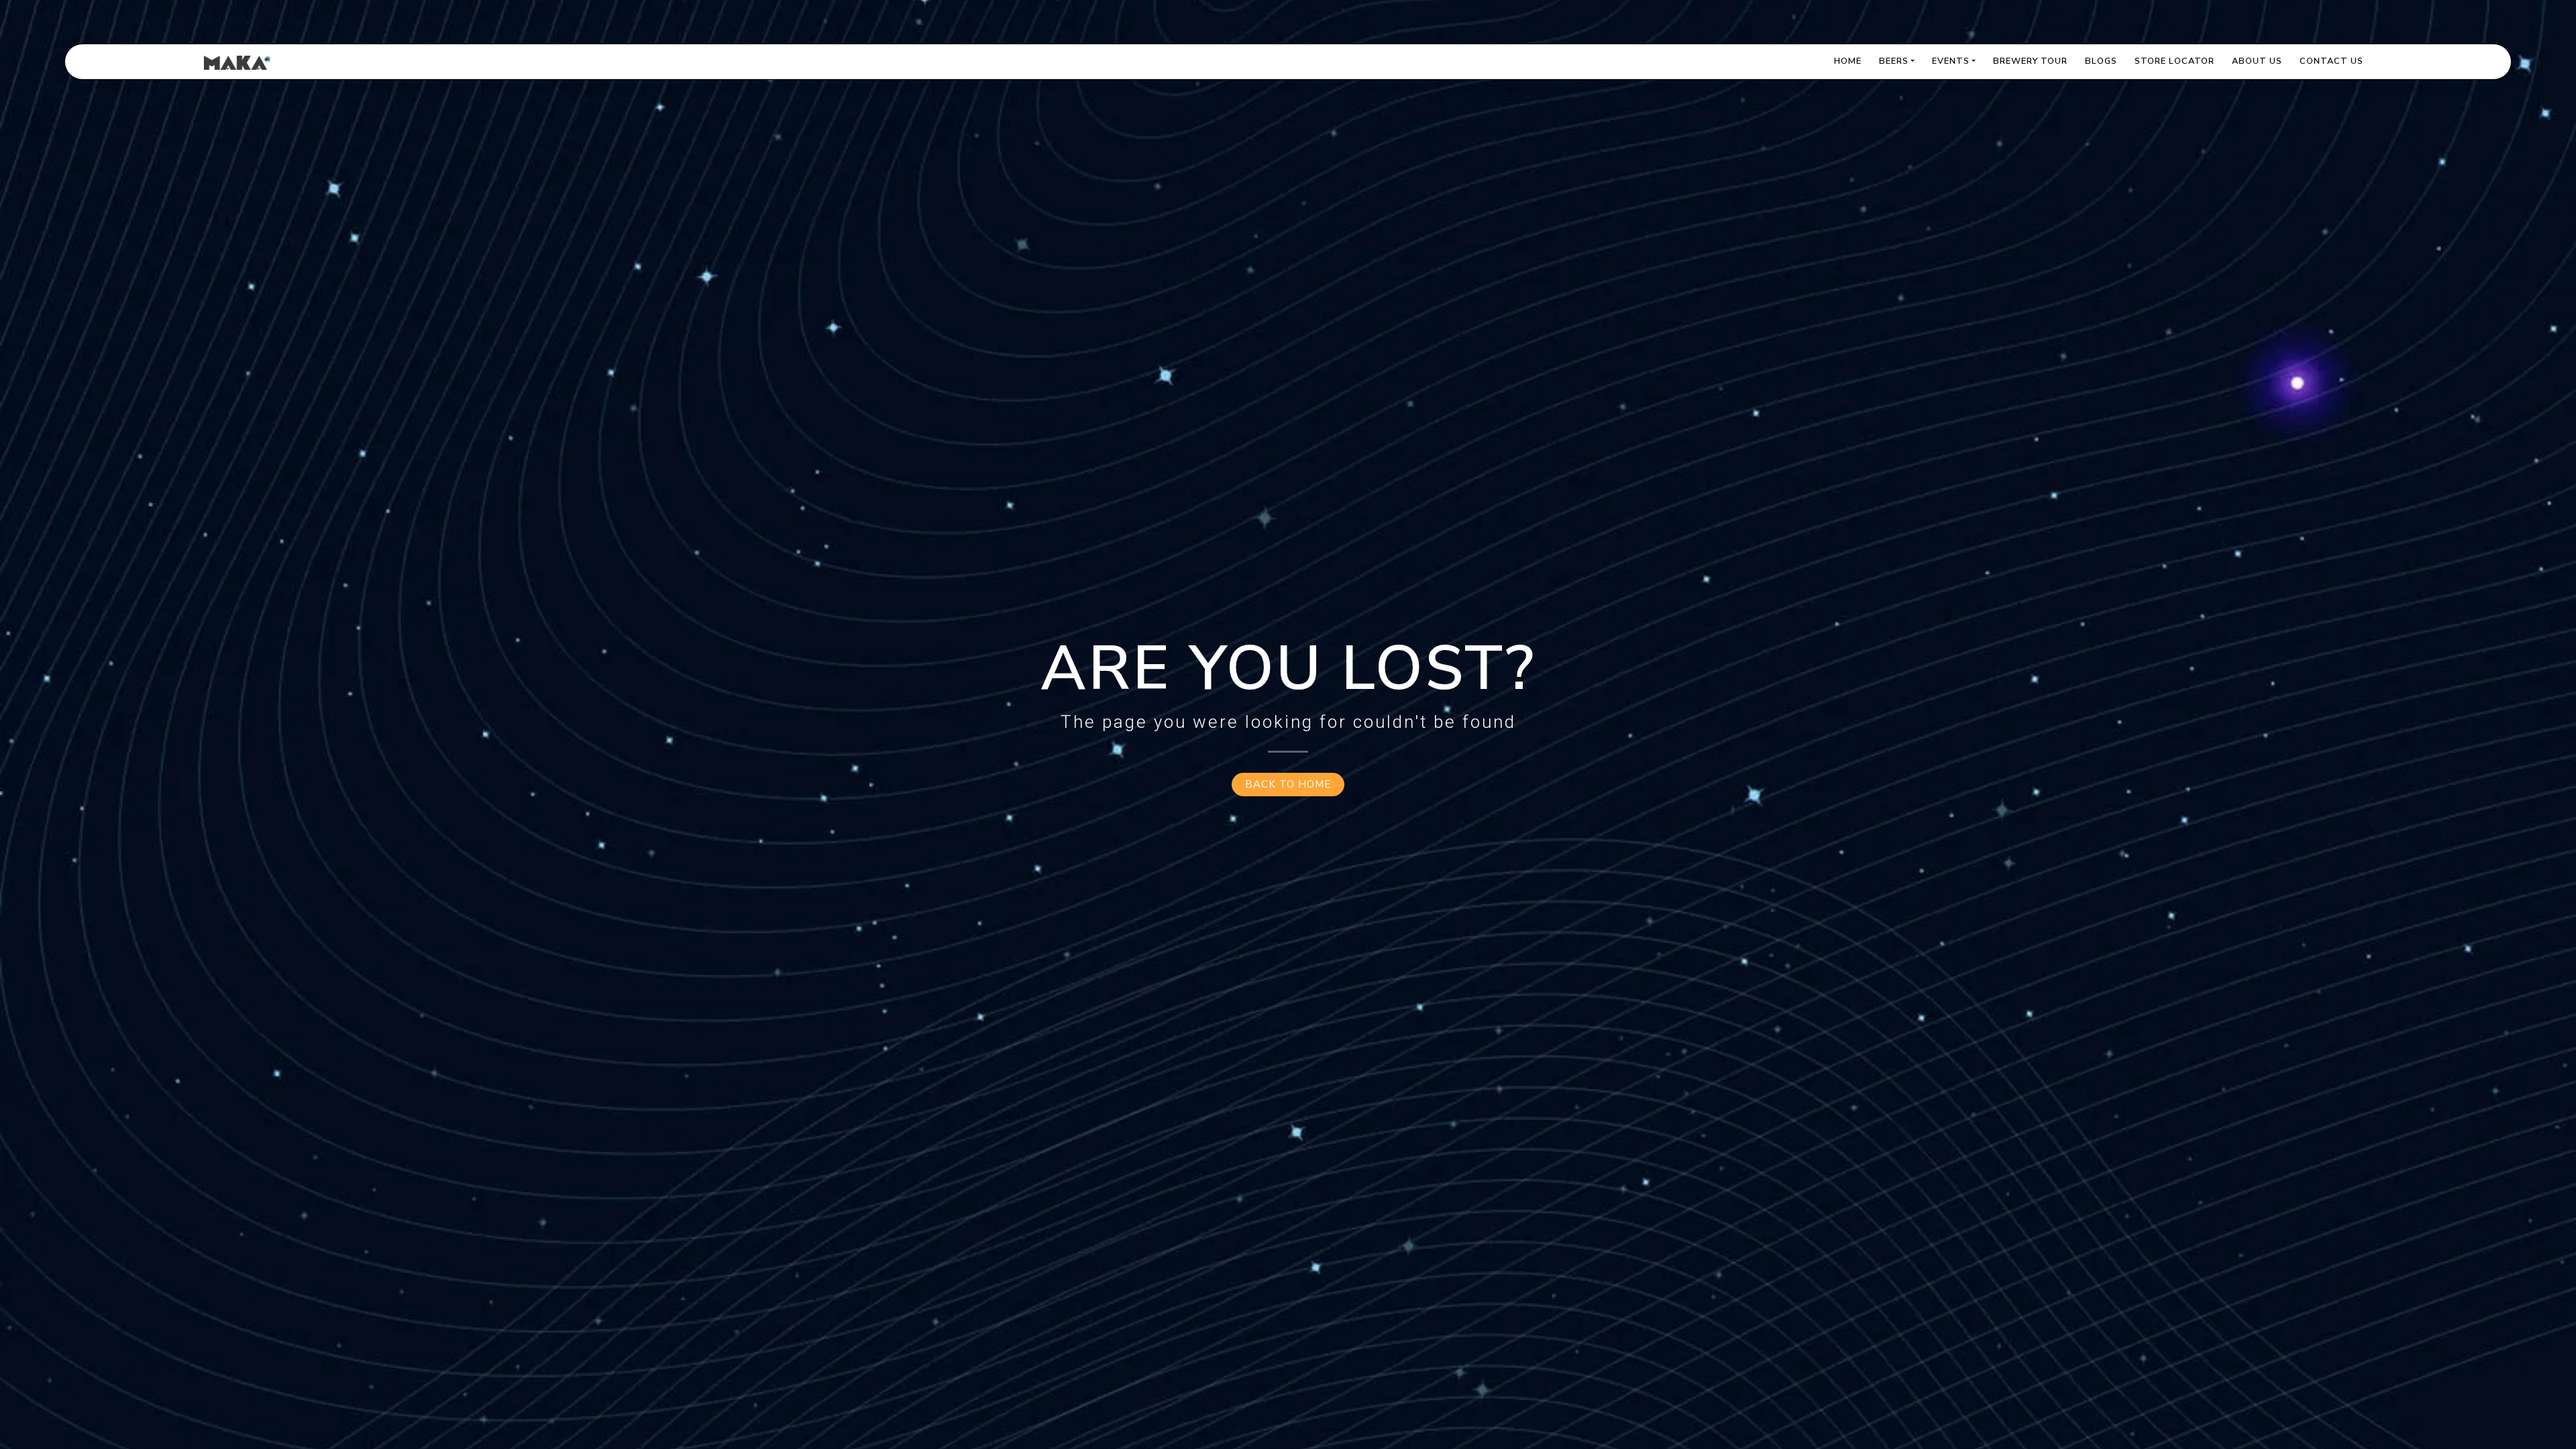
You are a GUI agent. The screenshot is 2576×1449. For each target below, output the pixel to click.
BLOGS (2101, 61)
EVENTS (1951, 61)
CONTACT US (2331, 61)
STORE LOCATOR (2175, 61)
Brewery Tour (2030, 61)
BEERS (1894, 61)
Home (1848, 61)
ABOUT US (2257, 61)
